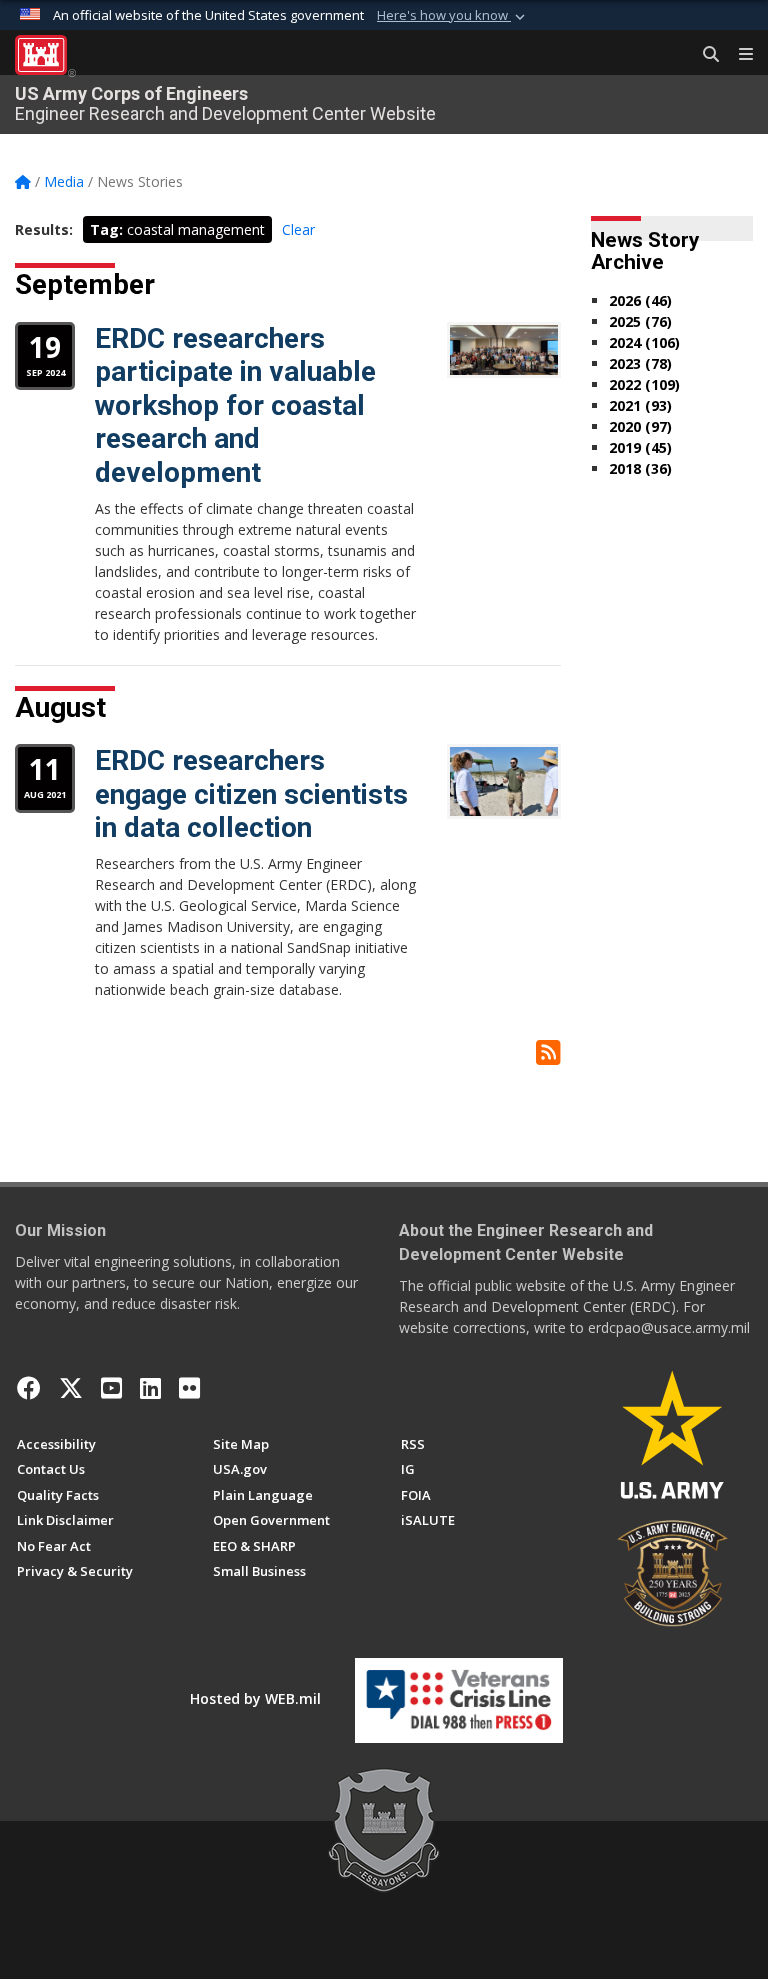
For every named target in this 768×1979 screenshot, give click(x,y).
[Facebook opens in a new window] (29, 1388)
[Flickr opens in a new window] (189, 1388)
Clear (298, 229)
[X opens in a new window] (71, 1388)
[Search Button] (704, 55)
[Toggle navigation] (738, 55)
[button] (453, 16)
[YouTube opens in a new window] (111, 1388)
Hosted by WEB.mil (255, 1698)
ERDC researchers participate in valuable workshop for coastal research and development (235, 405)
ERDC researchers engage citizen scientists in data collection (251, 794)
